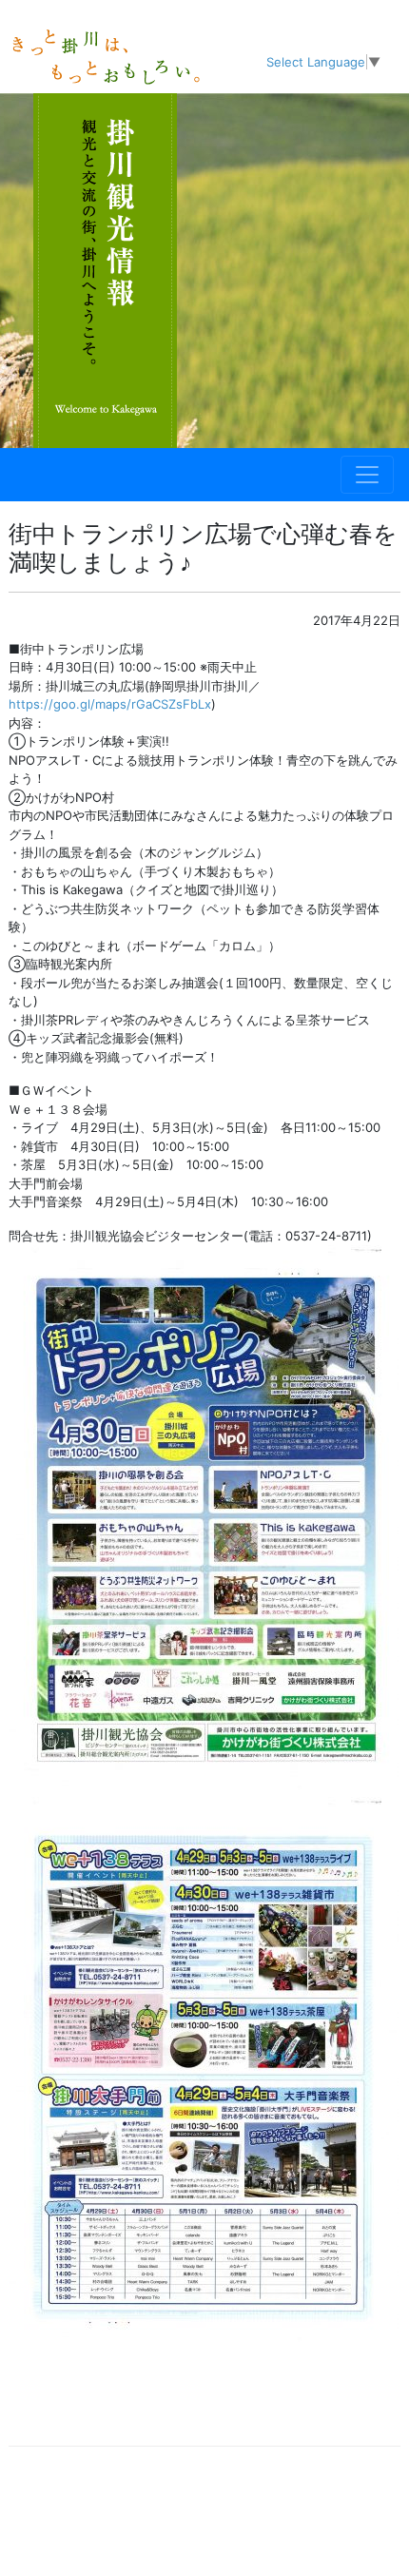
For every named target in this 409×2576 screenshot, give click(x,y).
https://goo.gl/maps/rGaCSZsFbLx (110, 704)
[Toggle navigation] (367, 475)
